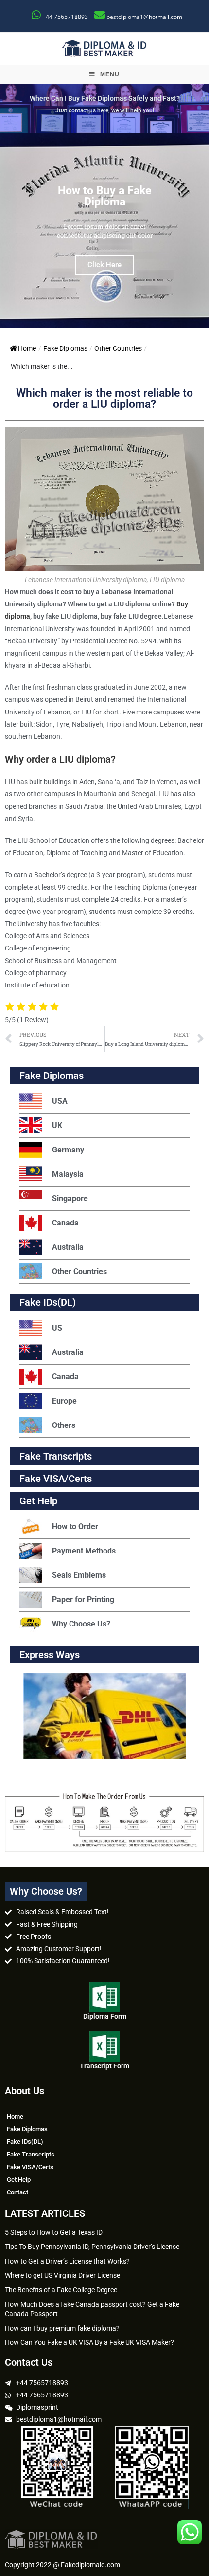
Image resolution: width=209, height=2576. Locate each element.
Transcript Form (104, 2066)
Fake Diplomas (65, 348)
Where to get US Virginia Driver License (62, 2275)
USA (60, 1101)
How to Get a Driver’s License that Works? (67, 2261)
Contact (17, 2192)
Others (64, 1425)
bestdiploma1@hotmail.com (144, 17)
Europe (64, 1401)
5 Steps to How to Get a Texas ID (54, 2232)
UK (57, 1125)
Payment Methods (84, 1551)
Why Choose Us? (81, 1624)
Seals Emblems (79, 1575)
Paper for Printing (83, 1599)
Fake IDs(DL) (48, 1302)
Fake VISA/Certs (56, 1479)
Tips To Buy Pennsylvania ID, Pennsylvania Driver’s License (92, 2247)
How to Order (75, 1526)
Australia (68, 1247)
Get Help (19, 2180)
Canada (65, 1223)
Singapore (70, 1198)
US (57, 1328)
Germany (68, 1150)
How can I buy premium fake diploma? (62, 2328)
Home (27, 348)
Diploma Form (105, 2016)
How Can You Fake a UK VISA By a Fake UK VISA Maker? (89, 2342)
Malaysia (68, 1174)
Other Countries (118, 348)
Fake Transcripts (56, 1456)
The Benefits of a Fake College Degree (61, 2290)
